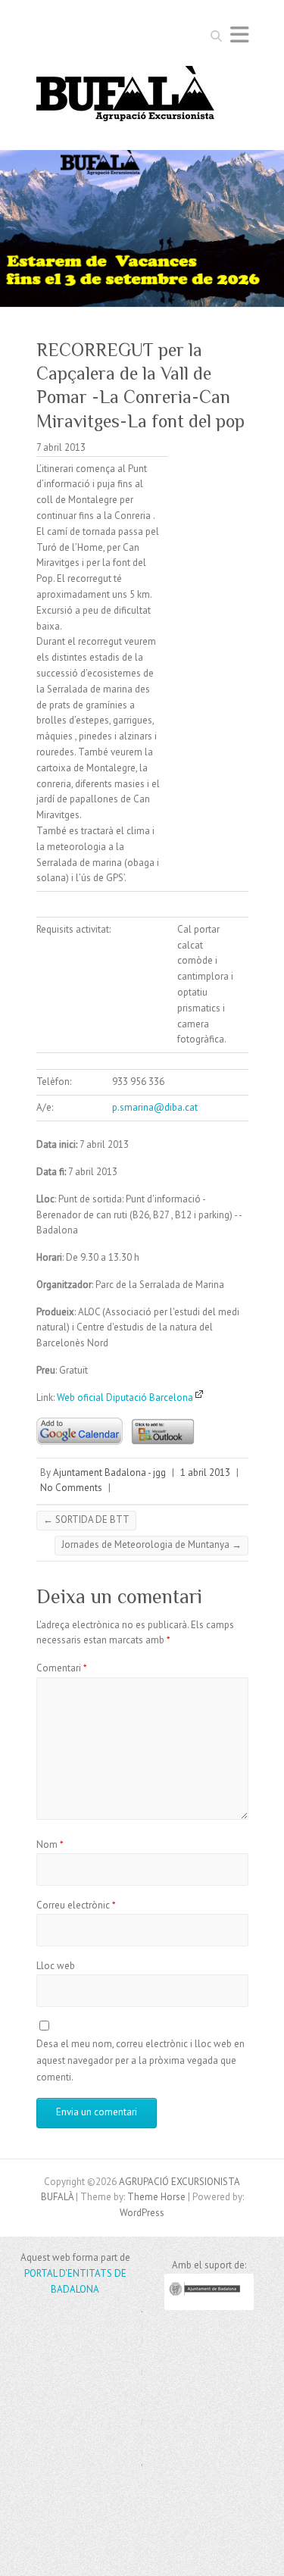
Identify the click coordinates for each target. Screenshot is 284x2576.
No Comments (71, 1488)
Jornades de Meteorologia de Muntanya (151, 1544)
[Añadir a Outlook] (159, 1413)
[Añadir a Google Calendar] (80, 1413)
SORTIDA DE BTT (86, 1519)
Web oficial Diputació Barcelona (126, 1397)
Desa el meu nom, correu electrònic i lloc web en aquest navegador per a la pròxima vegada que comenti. (140, 2061)
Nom (50, 1844)
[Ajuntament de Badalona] (209, 2307)
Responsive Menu (239, 34)
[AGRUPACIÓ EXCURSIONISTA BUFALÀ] (126, 98)
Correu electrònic (76, 1905)
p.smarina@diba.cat (155, 1107)
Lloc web (56, 1966)
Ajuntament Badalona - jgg (109, 1472)
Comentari (62, 1668)
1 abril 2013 (205, 1472)
